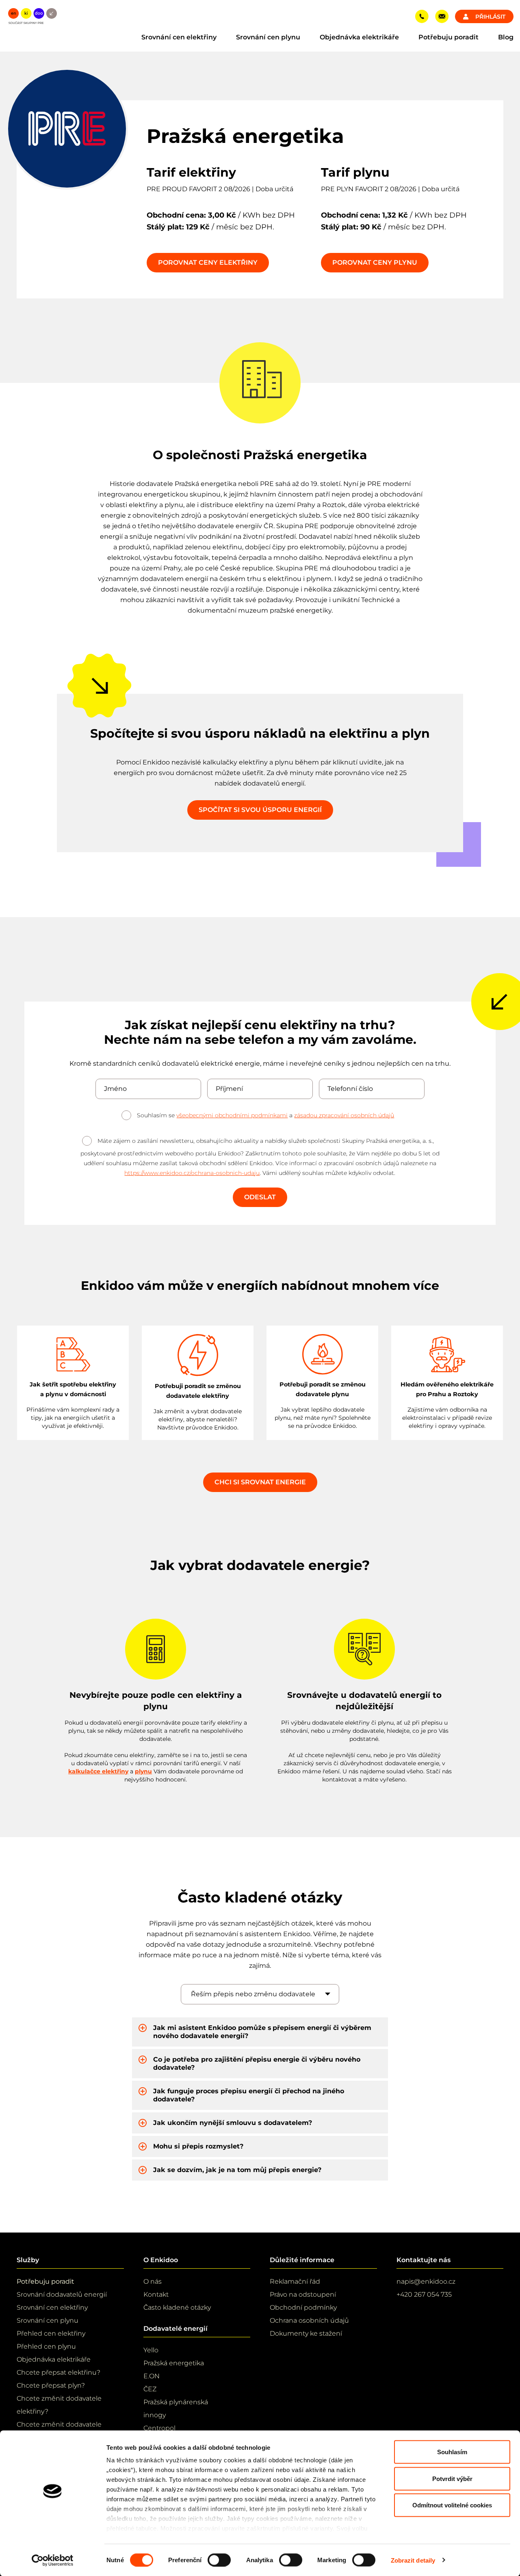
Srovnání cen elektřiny (179, 37)
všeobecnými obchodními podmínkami (232, 1115)
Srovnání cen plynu (268, 37)
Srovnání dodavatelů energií (62, 2294)
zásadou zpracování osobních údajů (344, 1115)
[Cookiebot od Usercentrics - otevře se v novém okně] (53, 2560)
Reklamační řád (295, 2281)
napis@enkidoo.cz (426, 2281)
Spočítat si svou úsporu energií (260, 810)
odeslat (260, 1197)
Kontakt (156, 2294)
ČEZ (150, 2389)
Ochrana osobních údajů (309, 2320)
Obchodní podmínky (303, 2307)
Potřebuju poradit (448, 37)
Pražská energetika (174, 2363)
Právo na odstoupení (303, 2294)
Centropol (159, 2428)
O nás (153, 2281)
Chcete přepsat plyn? (51, 2385)
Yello (151, 2350)
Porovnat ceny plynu (375, 262)
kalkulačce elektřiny (98, 1771)
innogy (155, 2415)
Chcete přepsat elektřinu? (58, 2372)
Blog (506, 37)
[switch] (219, 2560)
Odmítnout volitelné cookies (452, 2505)
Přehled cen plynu (46, 2346)
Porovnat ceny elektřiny (208, 262)
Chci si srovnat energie (260, 1482)
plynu (143, 1771)
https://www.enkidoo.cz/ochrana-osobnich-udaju (192, 1173)
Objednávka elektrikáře (359, 37)
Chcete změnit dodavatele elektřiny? (59, 2405)
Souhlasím (452, 2452)
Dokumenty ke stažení (306, 2333)
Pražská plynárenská (176, 2402)
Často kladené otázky (177, 2307)
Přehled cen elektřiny (51, 2333)
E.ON (152, 2376)
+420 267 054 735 (424, 2294)
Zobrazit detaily (413, 2560)
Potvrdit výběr (452, 2478)
